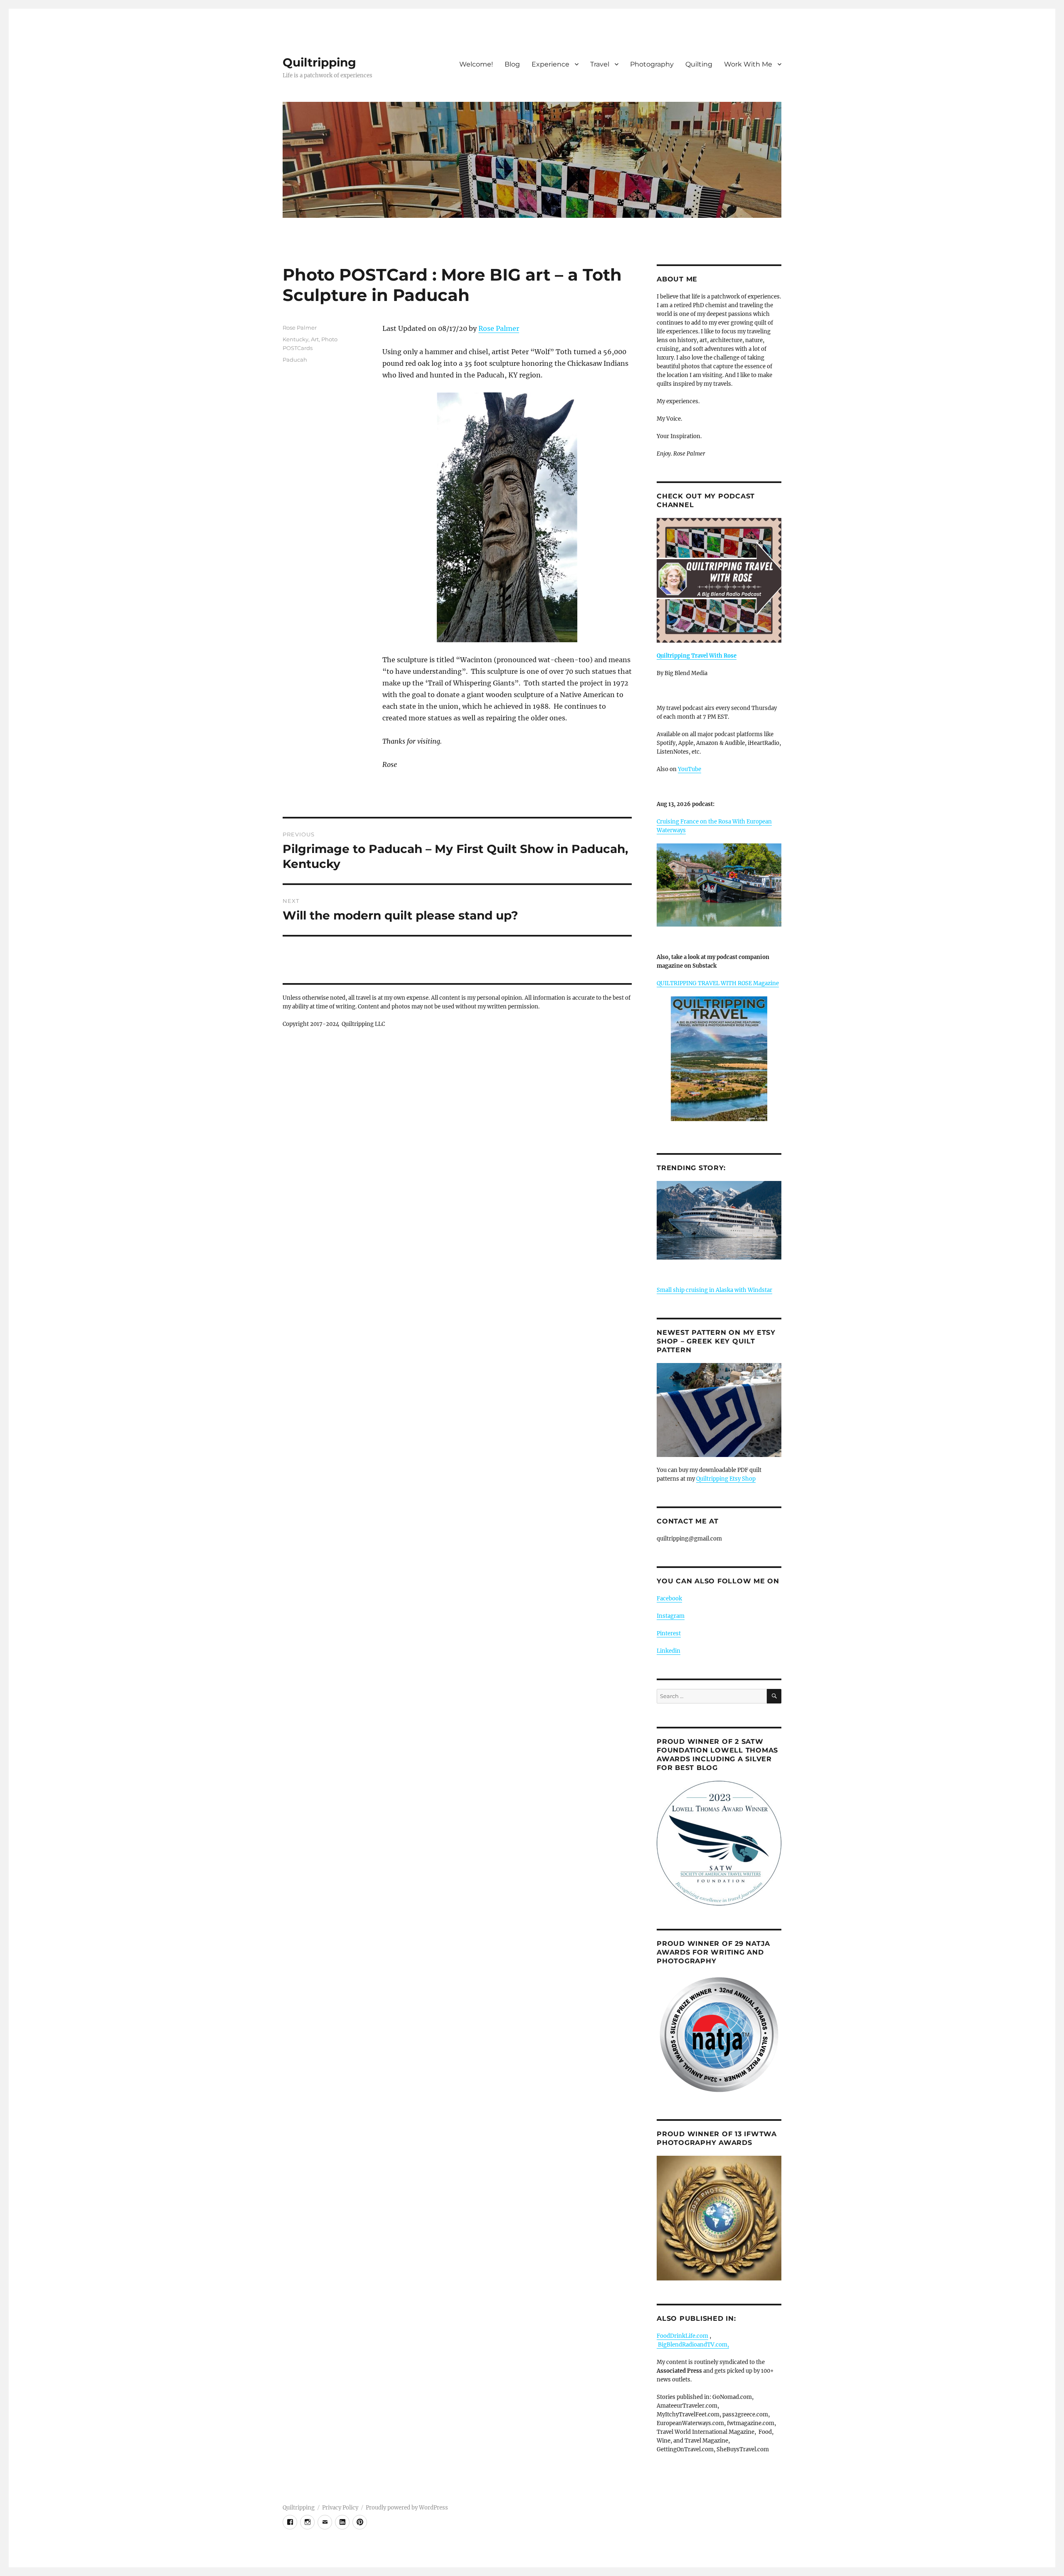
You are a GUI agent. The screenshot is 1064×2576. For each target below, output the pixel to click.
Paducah (295, 360)
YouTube (690, 769)
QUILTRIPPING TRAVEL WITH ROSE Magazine (718, 983)
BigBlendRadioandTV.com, (693, 2345)
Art (315, 339)
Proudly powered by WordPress (407, 2508)
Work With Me (748, 64)
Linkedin (669, 1651)
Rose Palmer (499, 328)
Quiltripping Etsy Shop (726, 1479)
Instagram (671, 1616)
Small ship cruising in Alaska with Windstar (714, 1290)
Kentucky (296, 339)
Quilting (699, 64)
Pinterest (669, 1633)
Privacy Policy (340, 2508)
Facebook (669, 1599)
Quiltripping (319, 62)
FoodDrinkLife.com (682, 2336)
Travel (600, 64)
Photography (652, 64)
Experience (550, 64)
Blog (512, 64)
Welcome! (476, 64)
